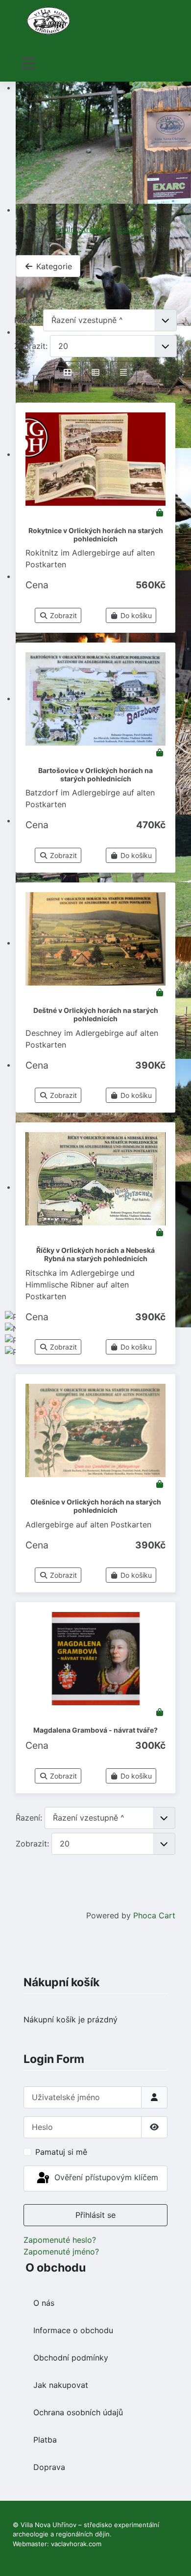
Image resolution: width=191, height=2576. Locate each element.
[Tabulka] (68, 372)
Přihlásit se (95, 2215)
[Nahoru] (174, 2558)
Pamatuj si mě (61, 2152)
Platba (45, 2440)
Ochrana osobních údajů (78, 2412)
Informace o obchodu (73, 2330)
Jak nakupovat (61, 2385)
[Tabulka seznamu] (95, 372)
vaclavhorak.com (76, 2544)
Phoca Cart (154, 1915)
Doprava (49, 2467)
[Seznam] (123, 372)
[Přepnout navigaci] (28, 64)
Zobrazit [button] (62, 615)
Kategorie (53, 266)
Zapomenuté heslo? (60, 2240)
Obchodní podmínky (71, 2358)
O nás (44, 2303)
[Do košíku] (160, 513)
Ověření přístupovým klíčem (105, 2178)
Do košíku (135, 615)
